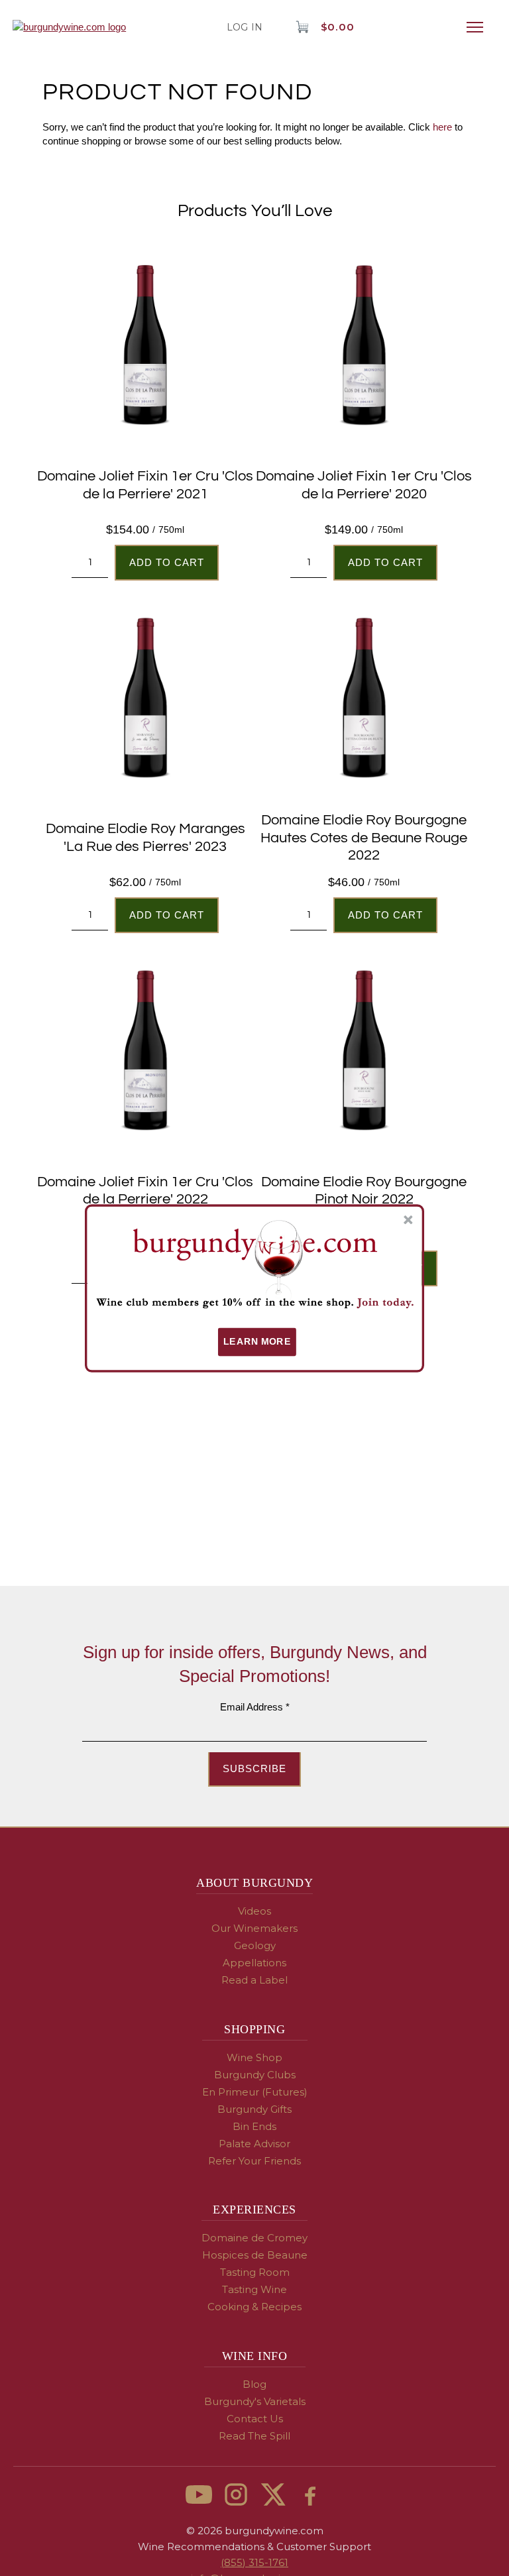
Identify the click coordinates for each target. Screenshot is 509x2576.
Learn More (257, 1342)
